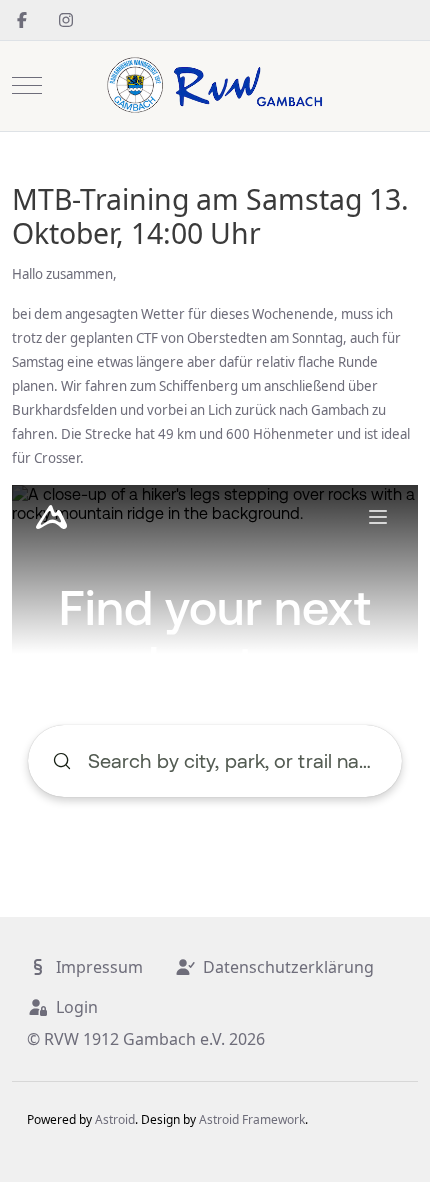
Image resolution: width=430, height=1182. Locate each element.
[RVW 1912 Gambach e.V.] (215, 86)
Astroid (115, 1119)
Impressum (99, 967)
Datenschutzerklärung (288, 967)
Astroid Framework (252, 1119)
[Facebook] (22, 20)
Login (77, 1007)
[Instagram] (66, 20)
